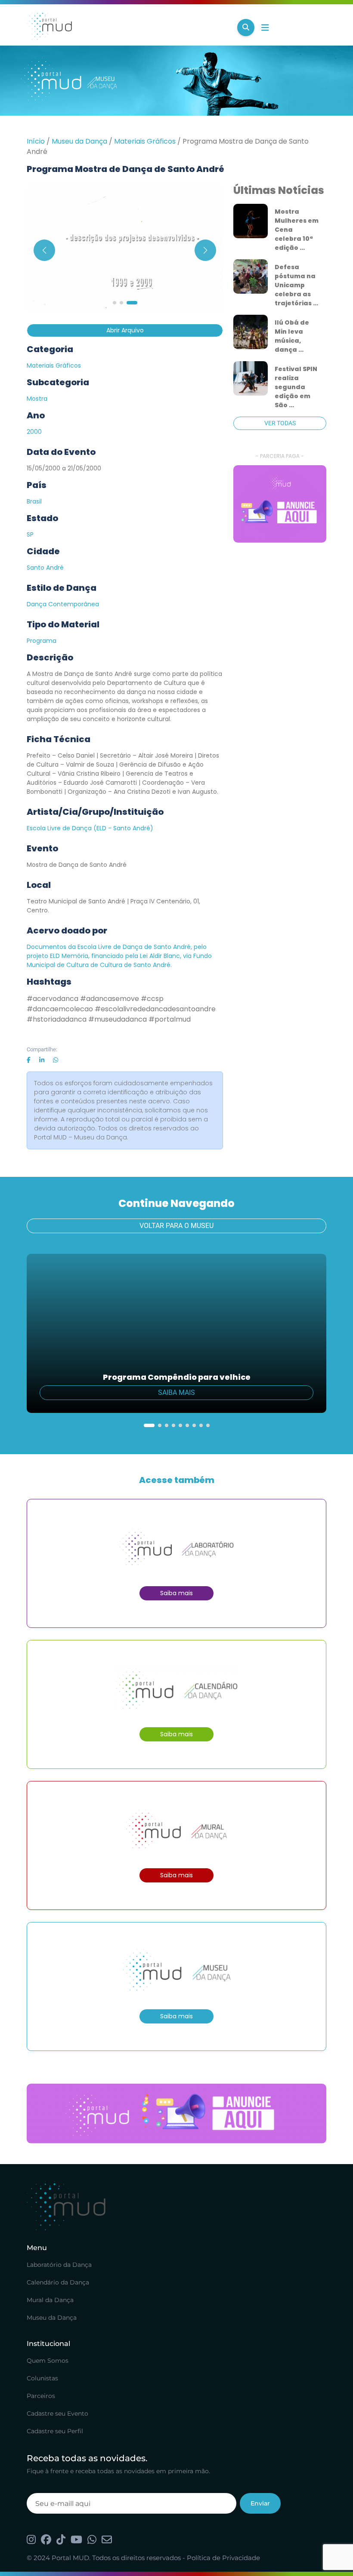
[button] (115, 303)
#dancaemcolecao (60, 1009)
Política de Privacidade (223, 2558)
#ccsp (152, 999)
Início (36, 141)
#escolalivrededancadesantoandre (155, 1009)
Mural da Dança (50, 2300)
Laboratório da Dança (59, 2265)
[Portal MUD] (129, 28)
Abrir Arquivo (125, 330)
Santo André (45, 568)
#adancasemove (110, 999)
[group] (280, 504)
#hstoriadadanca (57, 1019)
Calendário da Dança (58, 2282)
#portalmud (170, 1019)
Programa (42, 641)
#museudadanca (118, 1019)
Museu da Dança (79, 141)
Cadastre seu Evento (57, 2413)
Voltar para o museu (176, 1226)
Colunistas (42, 2378)
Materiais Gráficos (145, 141)
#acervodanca (53, 999)
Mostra (37, 399)
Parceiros (41, 2396)
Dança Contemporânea (63, 604)
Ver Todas (280, 423)
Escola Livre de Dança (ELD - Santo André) (90, 828)
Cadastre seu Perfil (55, 2431)
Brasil (34, 501)
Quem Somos (48, 2361)
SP (30, 534)
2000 (34, 432)
